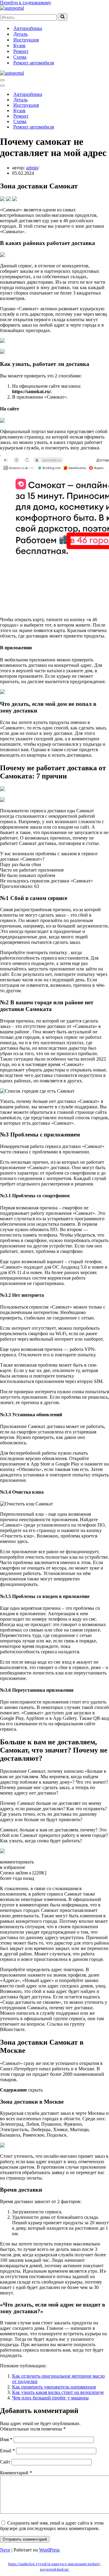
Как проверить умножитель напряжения (54, 2387)
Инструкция (26, 40)
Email (7, 2451)
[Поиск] (63, 17)
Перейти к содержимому (26, 3)
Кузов (19, 46)
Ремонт (21, 51)
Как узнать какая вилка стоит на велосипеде (58, 2392)
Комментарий (16, 2473)
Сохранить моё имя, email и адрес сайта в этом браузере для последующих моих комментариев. (52, 2526)
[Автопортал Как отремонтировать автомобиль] (12, 8)
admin (32, 168)
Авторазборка (28, 28)
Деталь (20, 34)
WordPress (49, 2550)
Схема (20, 57)
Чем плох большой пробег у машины (50, 2398)
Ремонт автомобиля (34, 63)
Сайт (5, 2462)
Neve (5, 2550)
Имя (6, 2439)
